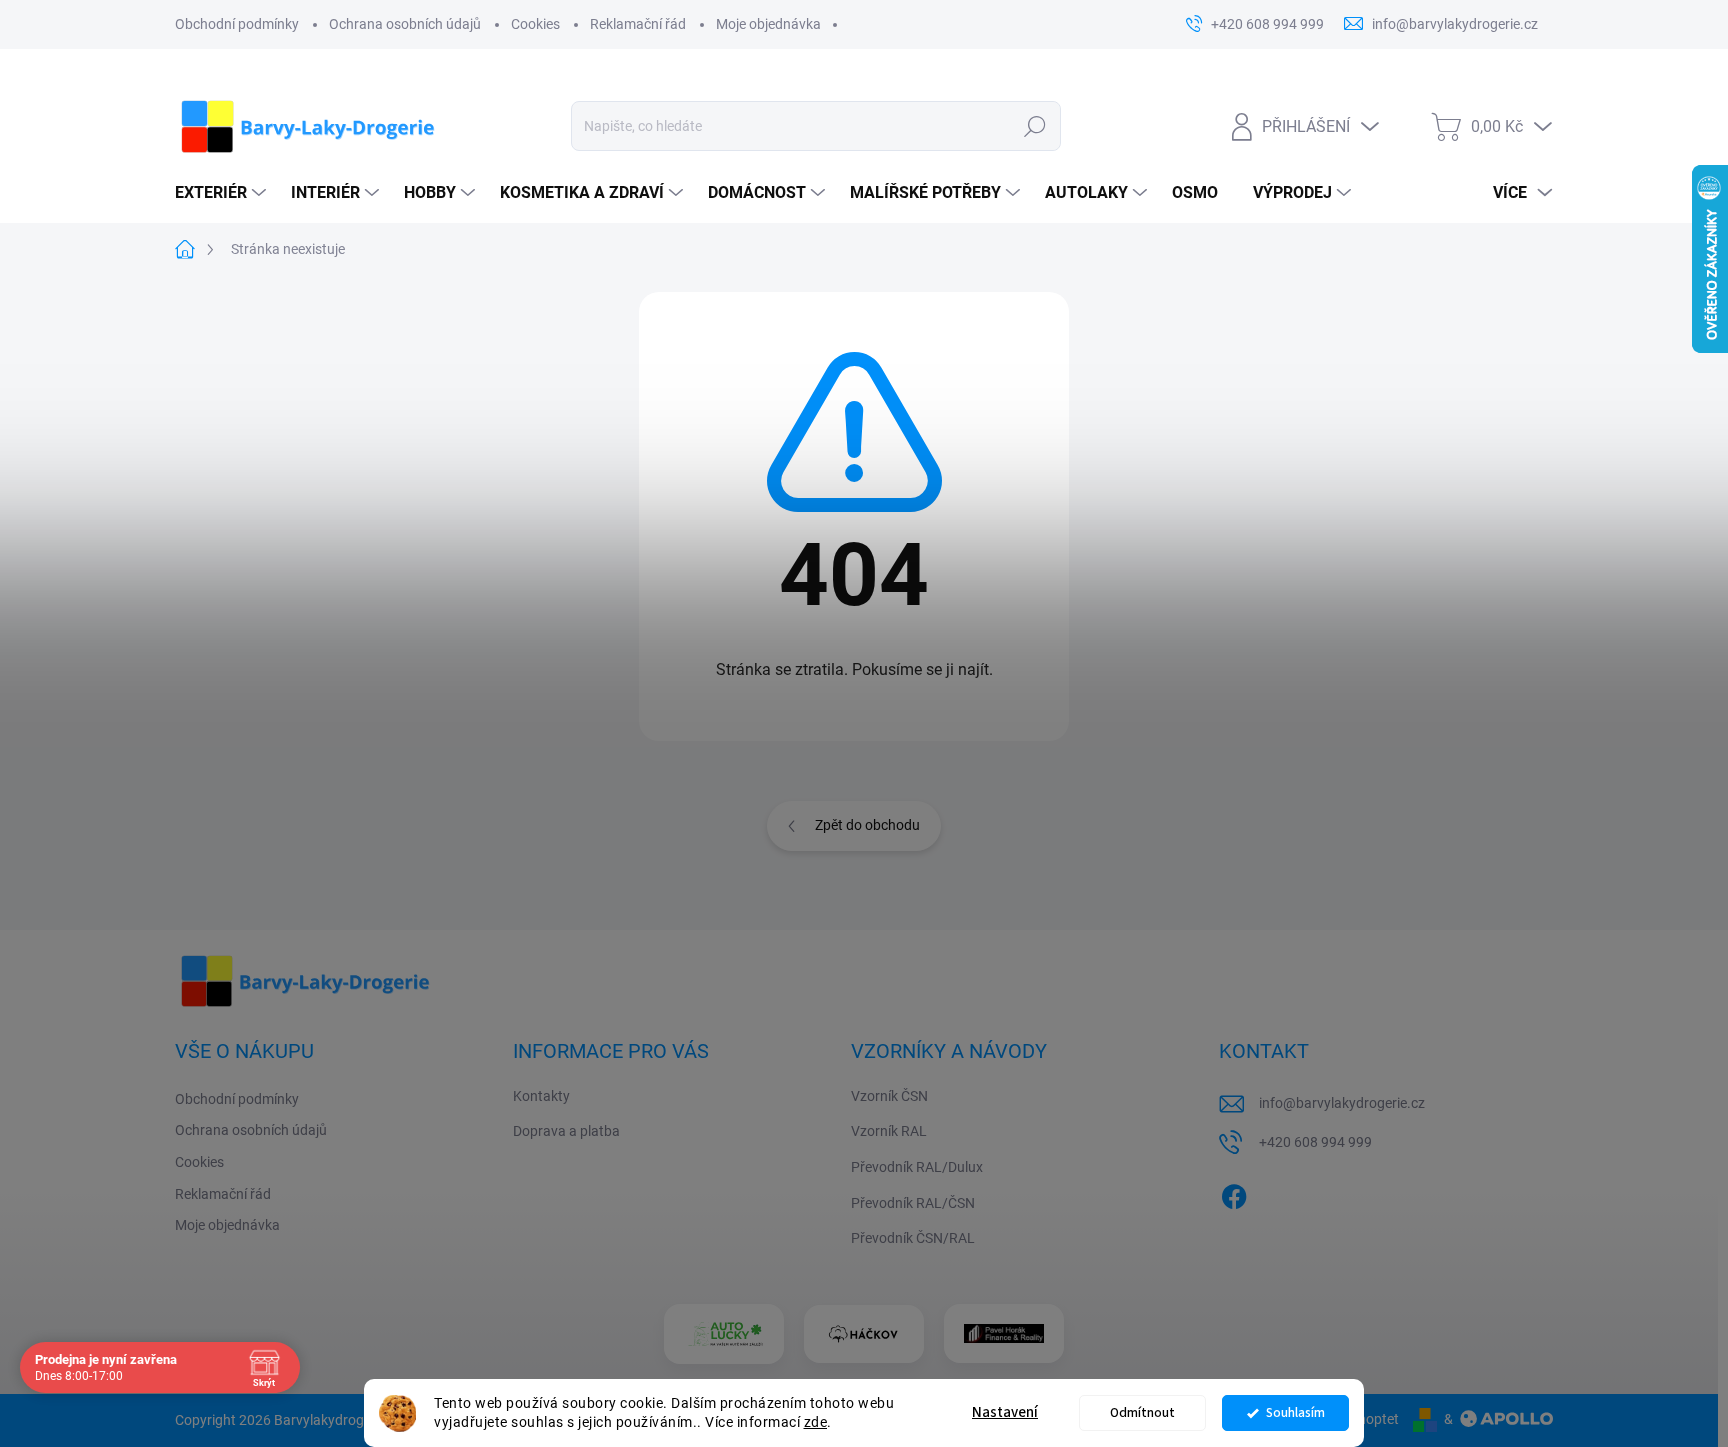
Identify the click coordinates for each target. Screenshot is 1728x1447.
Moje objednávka (768, 24)
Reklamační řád (638, 24)
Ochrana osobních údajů (405, 24)
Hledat (1034, 126)
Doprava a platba (566, 1131)
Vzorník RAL (889, 1131)
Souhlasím (1295, 1412)
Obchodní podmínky (237, 24)
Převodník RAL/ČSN (913, 1203)
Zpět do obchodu (867, 825)
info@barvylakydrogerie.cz (1342, 1103)
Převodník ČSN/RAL (913, 1238)
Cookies (535, 24)
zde (816, 1422)
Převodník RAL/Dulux (917, 1167)
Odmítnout (1142, 1412)
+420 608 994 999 (1315, 1142)
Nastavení (1005, 1412)
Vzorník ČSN (889, 1096)
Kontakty (541, 1096)
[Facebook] (1234, 1193)
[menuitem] (223, 193)
